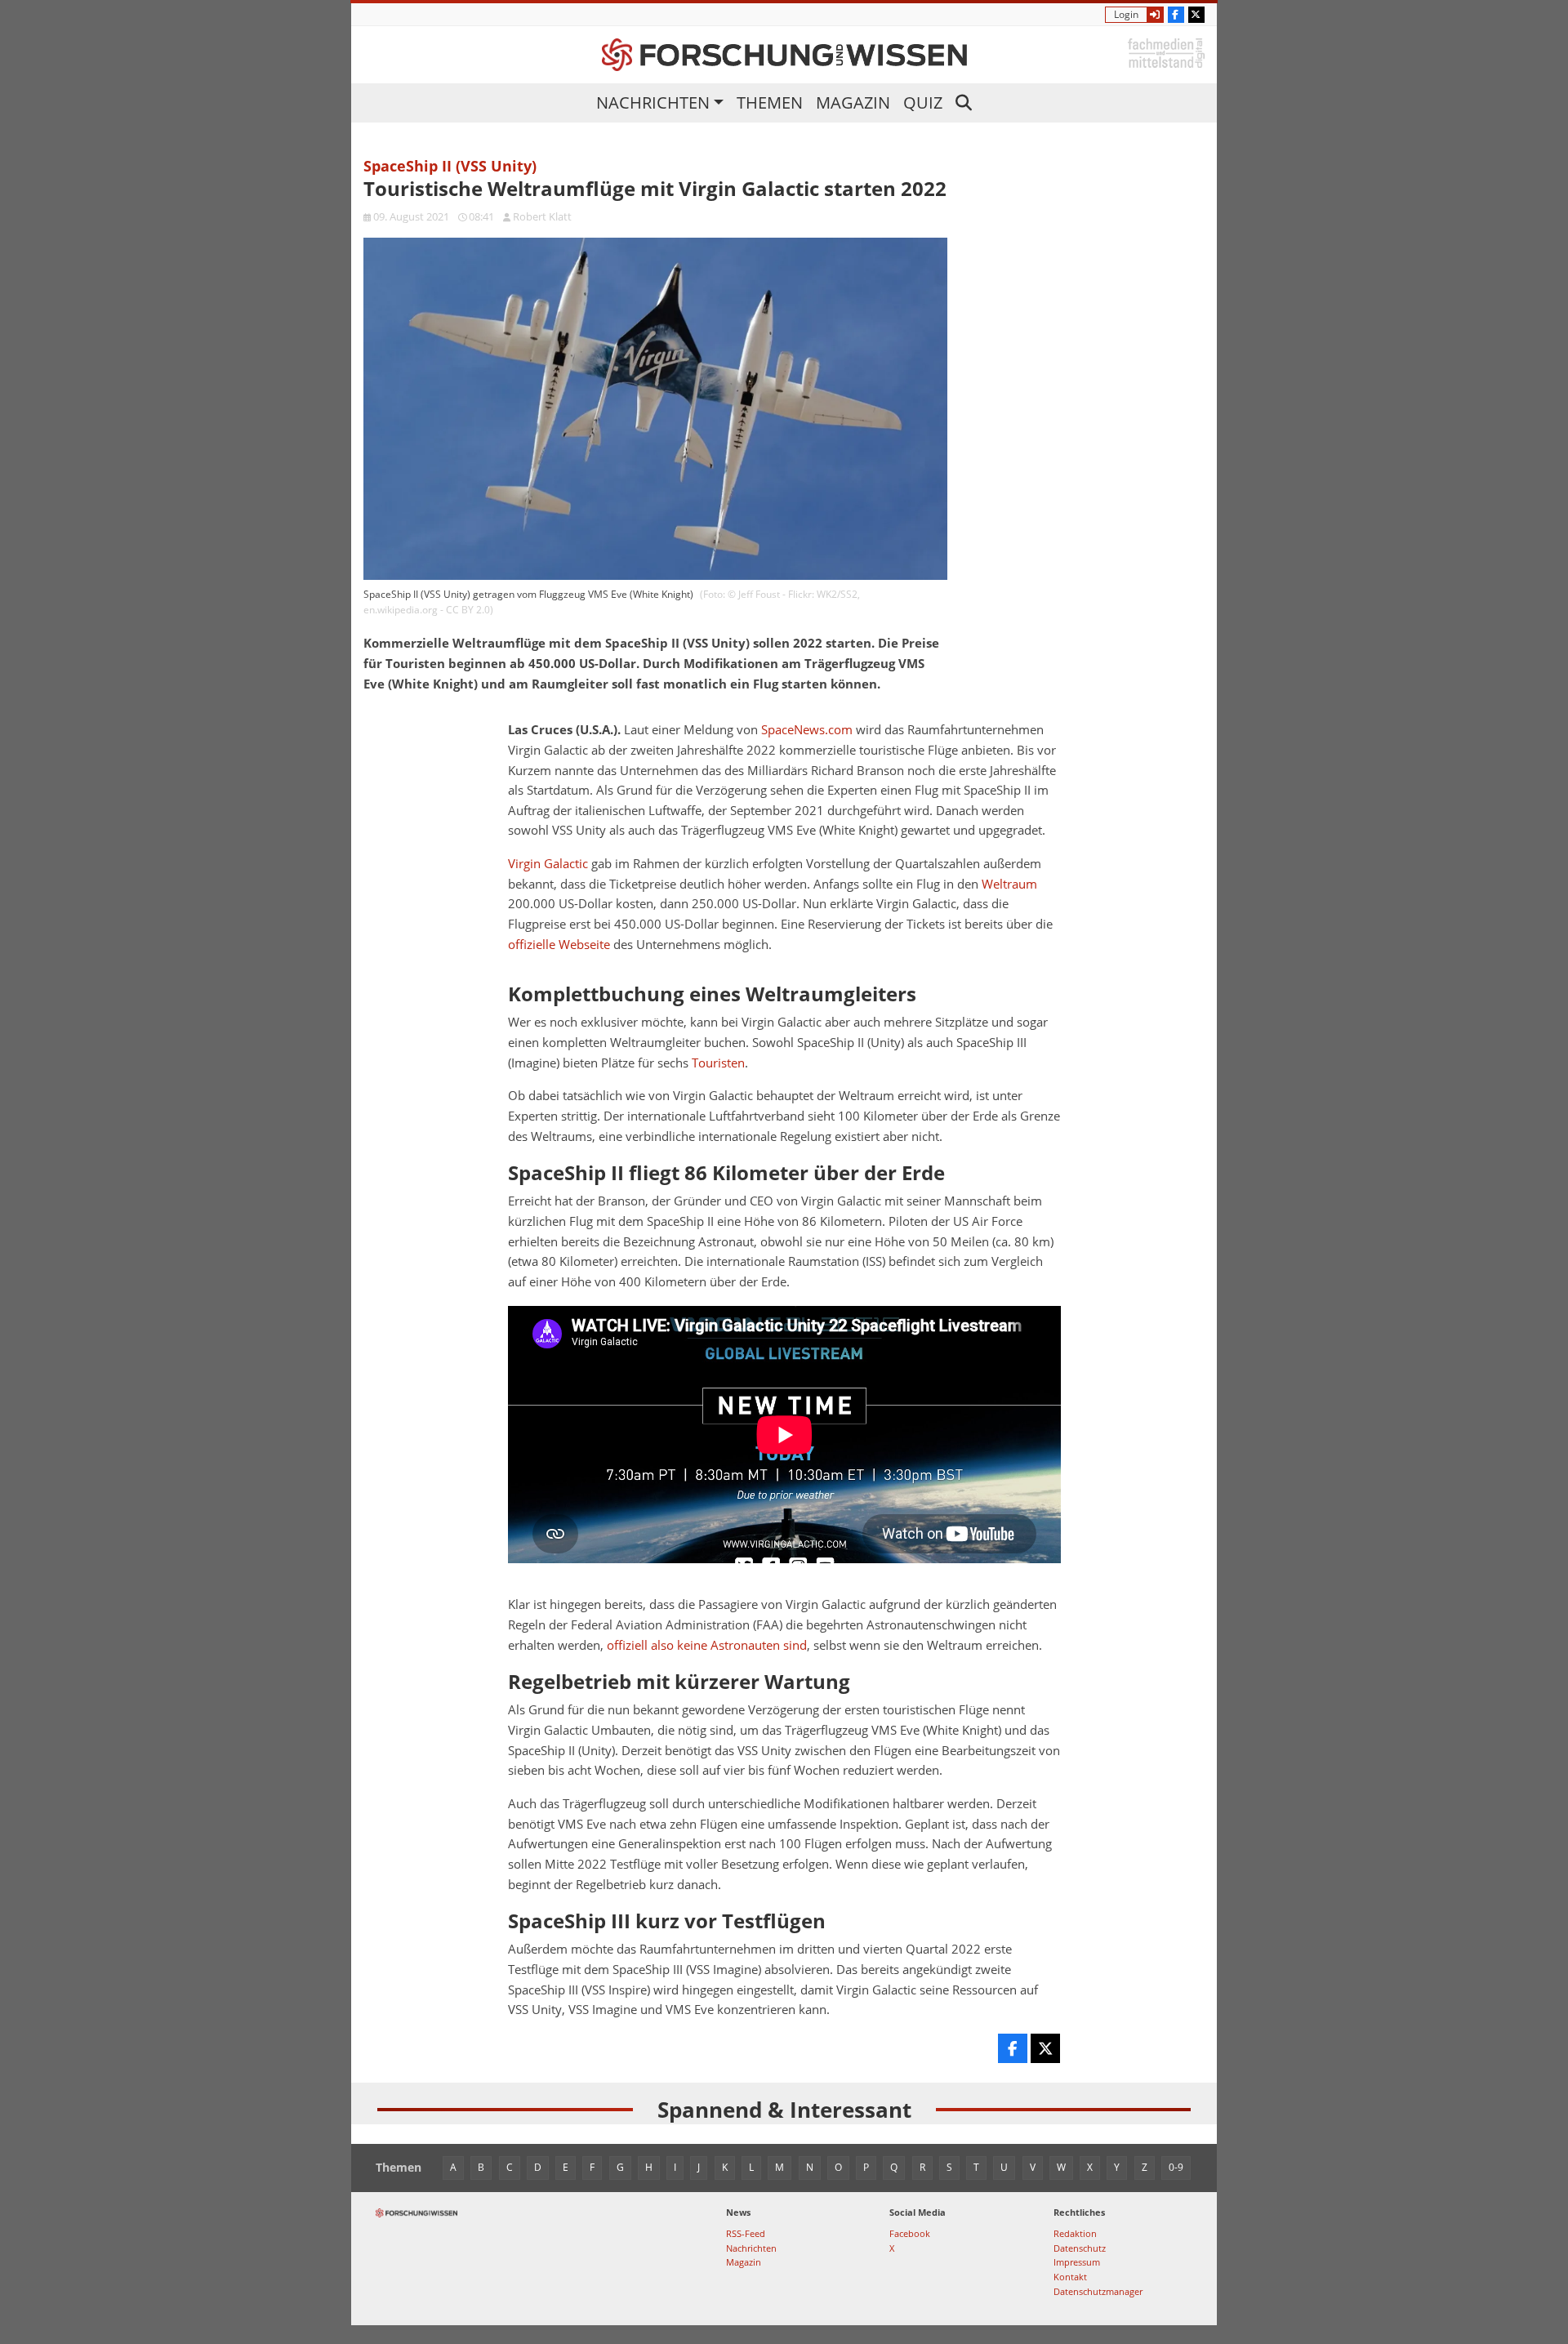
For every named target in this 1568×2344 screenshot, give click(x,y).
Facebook (910, 2233)
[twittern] (1045, 2048)
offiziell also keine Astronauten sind (707, 1645)
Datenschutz (1080, 2248)
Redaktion (1075, 2233)
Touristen (718, 1063)
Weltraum (1009, 884)
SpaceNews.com (807, 730)
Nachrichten (653, 102)
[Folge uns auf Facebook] (1176, 15)
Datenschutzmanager (1098, 2291)
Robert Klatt (542, 216)
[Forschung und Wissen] (784, 55)
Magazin (853, 102)
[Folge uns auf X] (1196, 15)
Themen (770, 102)
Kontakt (1070, 2277)
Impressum (1077, 2262)
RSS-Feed (746, 2233)
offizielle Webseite (559, 945)
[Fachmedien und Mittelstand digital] (1166, 52)
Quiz (923, 102)
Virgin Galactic (548, 864)
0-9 (1176, 2167)
